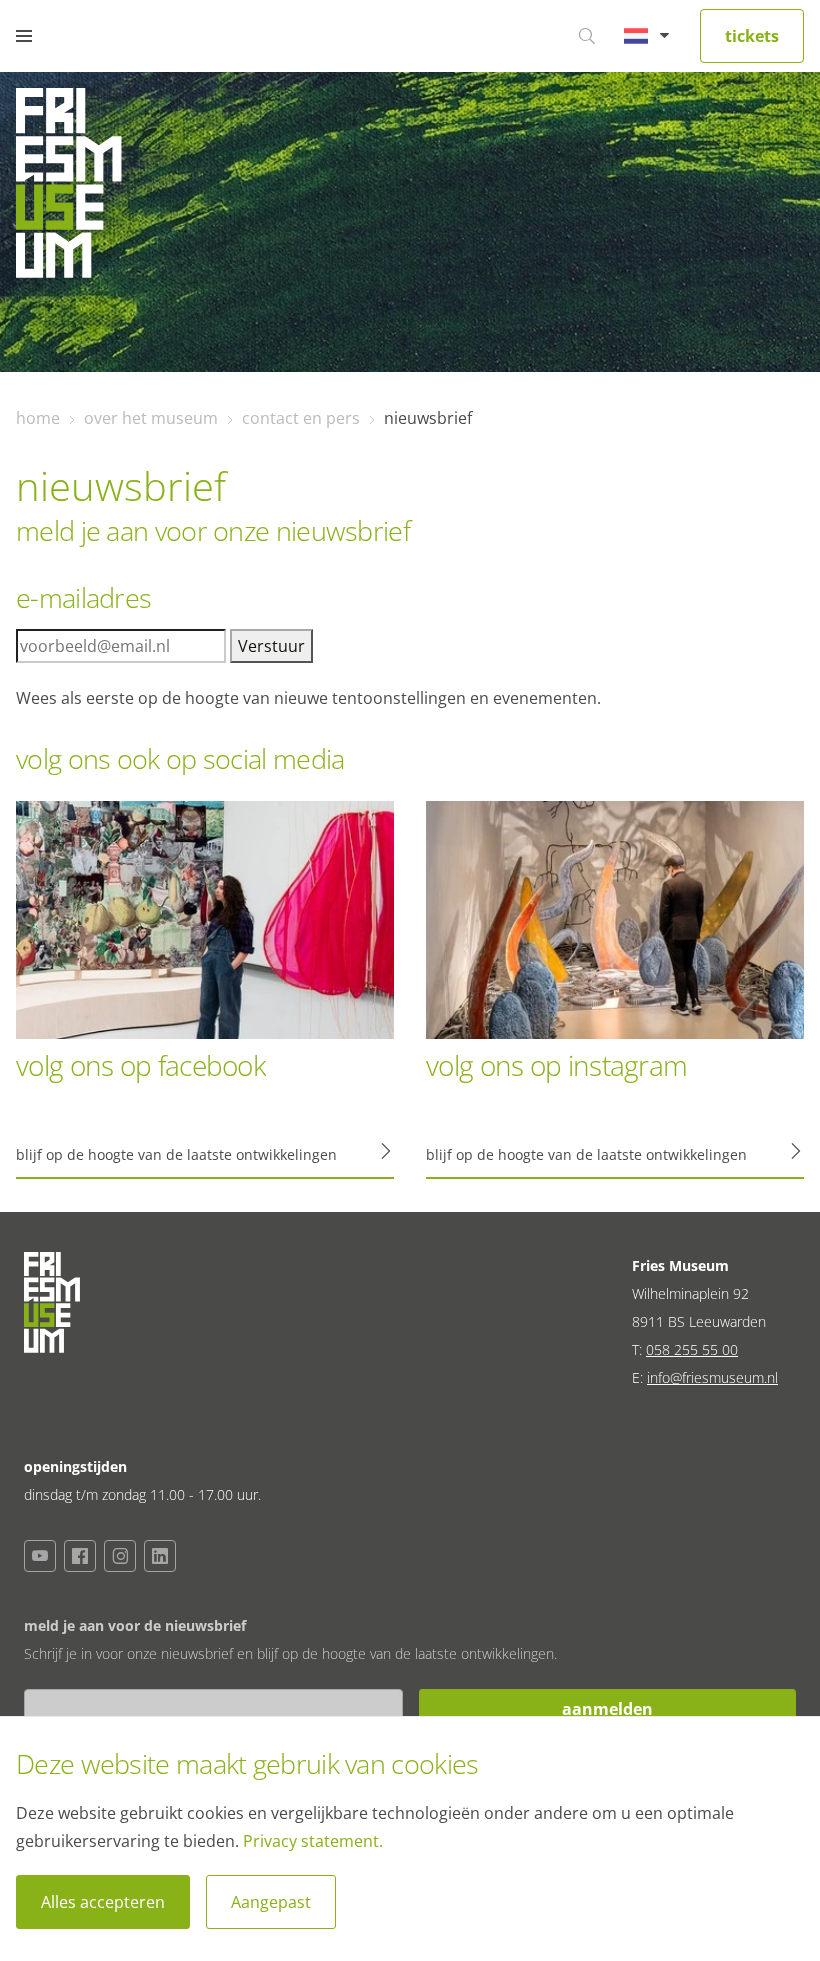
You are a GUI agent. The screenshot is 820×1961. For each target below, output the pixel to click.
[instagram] (120, 1556)
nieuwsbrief (428, 418)
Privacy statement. (313, 1841)
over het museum (151, 418)
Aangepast (271, 1902)
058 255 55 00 (692, 1349)
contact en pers (301, 418)
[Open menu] (24, 36)
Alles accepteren (103, 1902)
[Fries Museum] (69, 188)
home (38, 418)
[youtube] (40, 1556)
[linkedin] (160, 1556)
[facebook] (80, 1556)
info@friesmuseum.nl (712, 1377)
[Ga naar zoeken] (587, 36)
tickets (752, 36)
